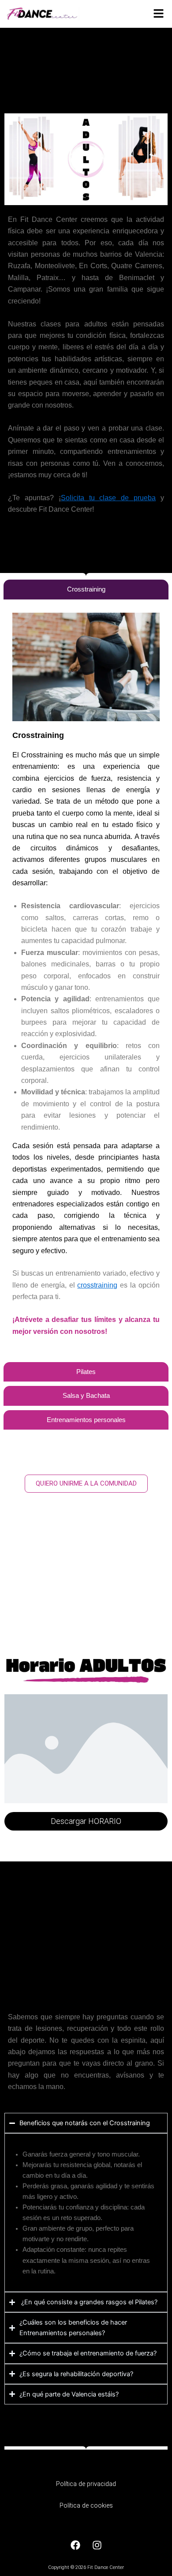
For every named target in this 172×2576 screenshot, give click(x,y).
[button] (159, 14)
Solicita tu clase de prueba (108, 498)
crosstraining (97, 1285)
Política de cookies (86, 2505)
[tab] (86, 590)
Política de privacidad (86, 2484)
